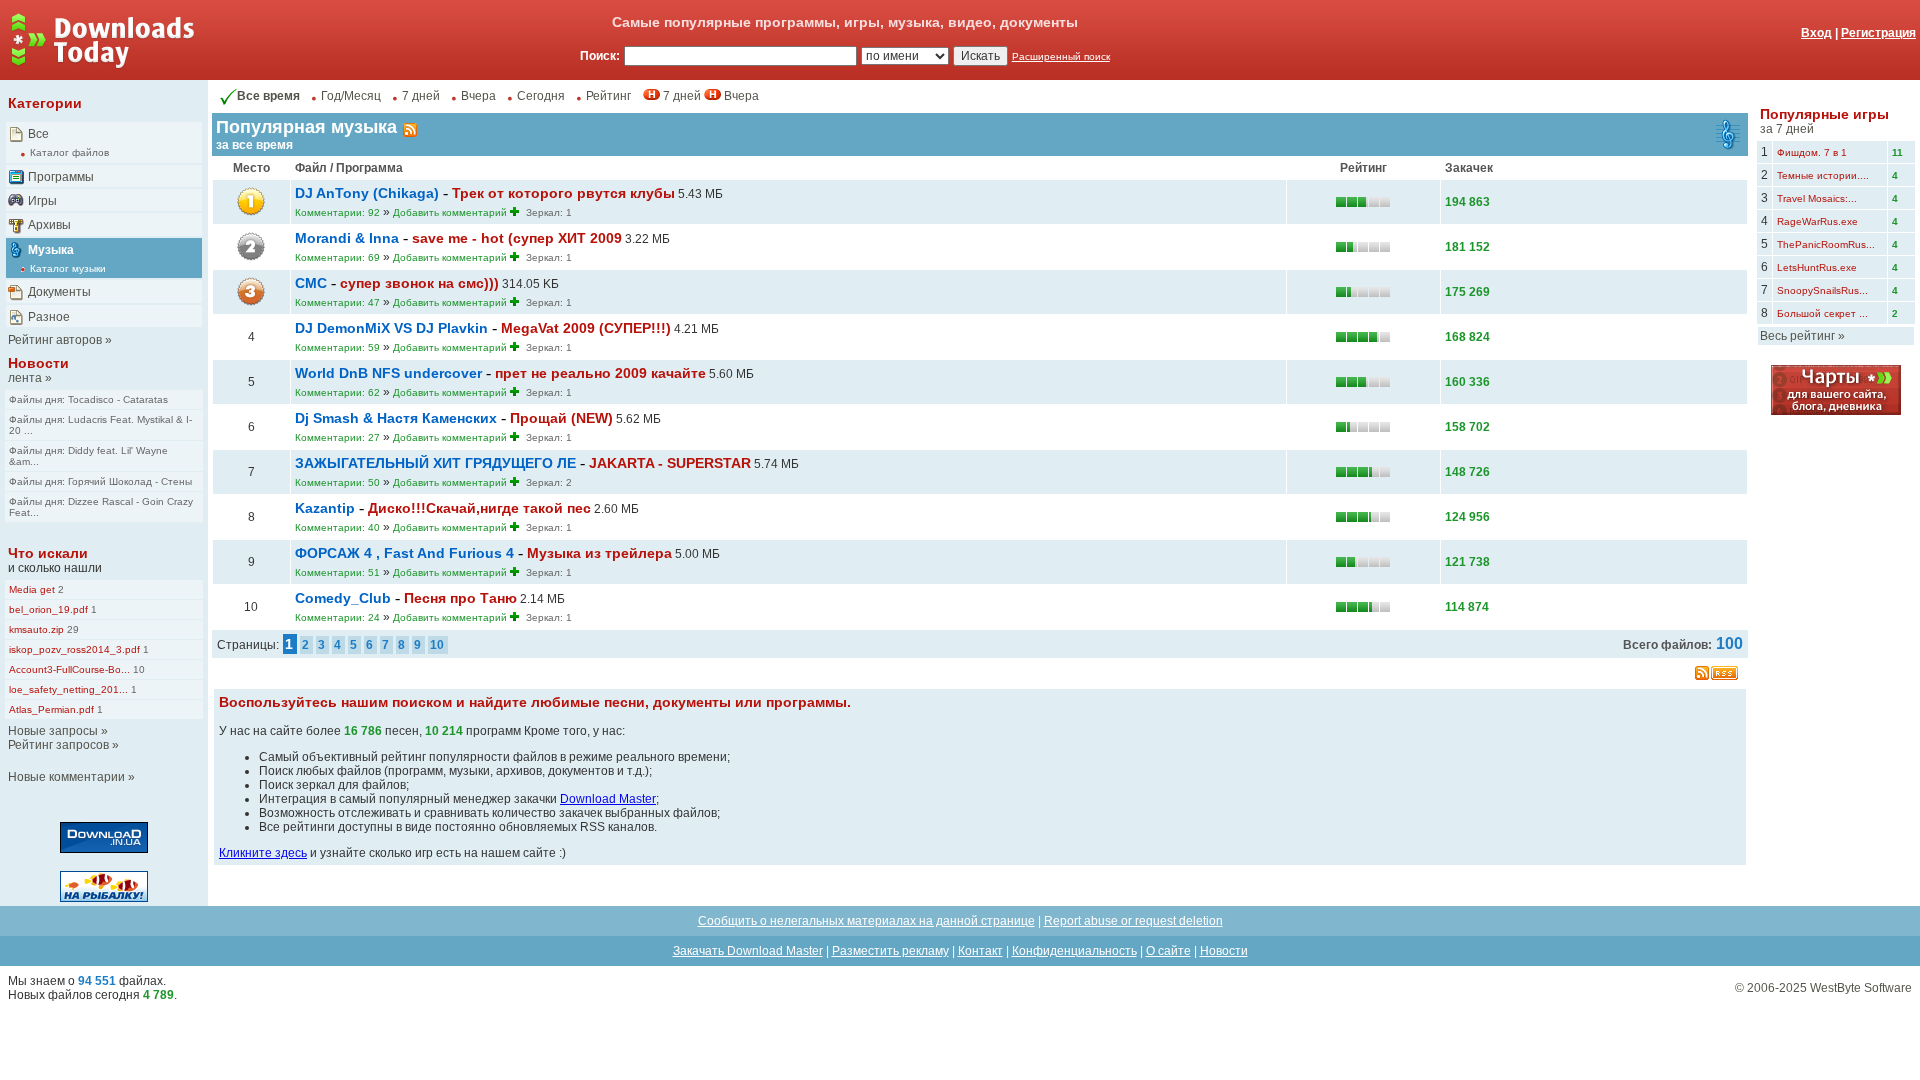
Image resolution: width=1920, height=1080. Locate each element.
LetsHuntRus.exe (1817, 267)
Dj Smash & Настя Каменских (396, 418)
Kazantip (325, 508)
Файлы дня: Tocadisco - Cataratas (88, 399)
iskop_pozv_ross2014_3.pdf (74, 649)
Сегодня (541, 96)
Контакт (980, 951)
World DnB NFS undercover (388, 373)
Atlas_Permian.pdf (51, 709)
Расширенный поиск (1061, 56)
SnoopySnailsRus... (1822, 290)
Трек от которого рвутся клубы (563, 193)
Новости (38, 363)
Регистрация (1878, 33)
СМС (311, 283)
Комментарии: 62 (337, 392)
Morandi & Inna (347, 238)
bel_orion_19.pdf (48, 609)
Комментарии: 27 (337, 437)
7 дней (421, 96)
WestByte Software (1861, 988)
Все (38, 134)
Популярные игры (1824, 114)
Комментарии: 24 (337, 617)
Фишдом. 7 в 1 (1812, 152)
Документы (59, 292)
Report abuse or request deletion (1133, 921)
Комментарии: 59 (337, 347)
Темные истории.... (1823, 175)
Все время (268, 96)
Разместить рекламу (890, 951)
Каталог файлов (69, 152)
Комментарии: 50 (337, 482)
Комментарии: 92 (337, 212)
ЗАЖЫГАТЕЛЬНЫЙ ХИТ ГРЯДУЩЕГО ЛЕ (435, 463)
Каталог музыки (68, 268)
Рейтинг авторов (55, 340)
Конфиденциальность (1074, 951)
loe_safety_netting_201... (68, 689)
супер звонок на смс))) (419, 283)
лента (25, 378)
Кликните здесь (263, 853)
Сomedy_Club (343, 598)
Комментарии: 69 (337, 257)
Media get (32, 589)
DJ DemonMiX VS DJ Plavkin (391, 328)
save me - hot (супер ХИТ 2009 (517, 238)
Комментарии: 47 (337, 302)
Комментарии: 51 (337, 572)
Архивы (49, 225)
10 (137, 669)
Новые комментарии (66, 777)
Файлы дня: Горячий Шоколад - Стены (100, 481)
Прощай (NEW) (561, 418)
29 (71, 629)
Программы (61, 177)
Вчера (478, 96)
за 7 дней (1787, 129)
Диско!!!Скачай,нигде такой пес (479, 508)
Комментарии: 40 (337, 527)
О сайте (1168, 951)
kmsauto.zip (36, 629)
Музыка (51, 250)
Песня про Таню (460, 598)
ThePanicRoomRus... (1826, 244)
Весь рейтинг (1797, 336)
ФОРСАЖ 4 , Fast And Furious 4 (404, 553)
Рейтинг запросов (58, 745)
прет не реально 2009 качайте (600, 373)
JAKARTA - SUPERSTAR (670, 463)
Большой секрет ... (1822, 313)
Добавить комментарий (450, 212)
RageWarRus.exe (1817, 221)
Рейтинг (608, 96)
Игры (42, 201)
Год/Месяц (351, 96)
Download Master (608, 799)
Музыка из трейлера (599, 553)
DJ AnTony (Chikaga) (367, 193)
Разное (49, 317)
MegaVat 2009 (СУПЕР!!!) (586, 328)
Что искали (48, 553)
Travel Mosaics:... (1817, 198)
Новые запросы (53, 731)
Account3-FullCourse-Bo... (69, 669)
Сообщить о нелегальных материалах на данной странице (866, 921)
